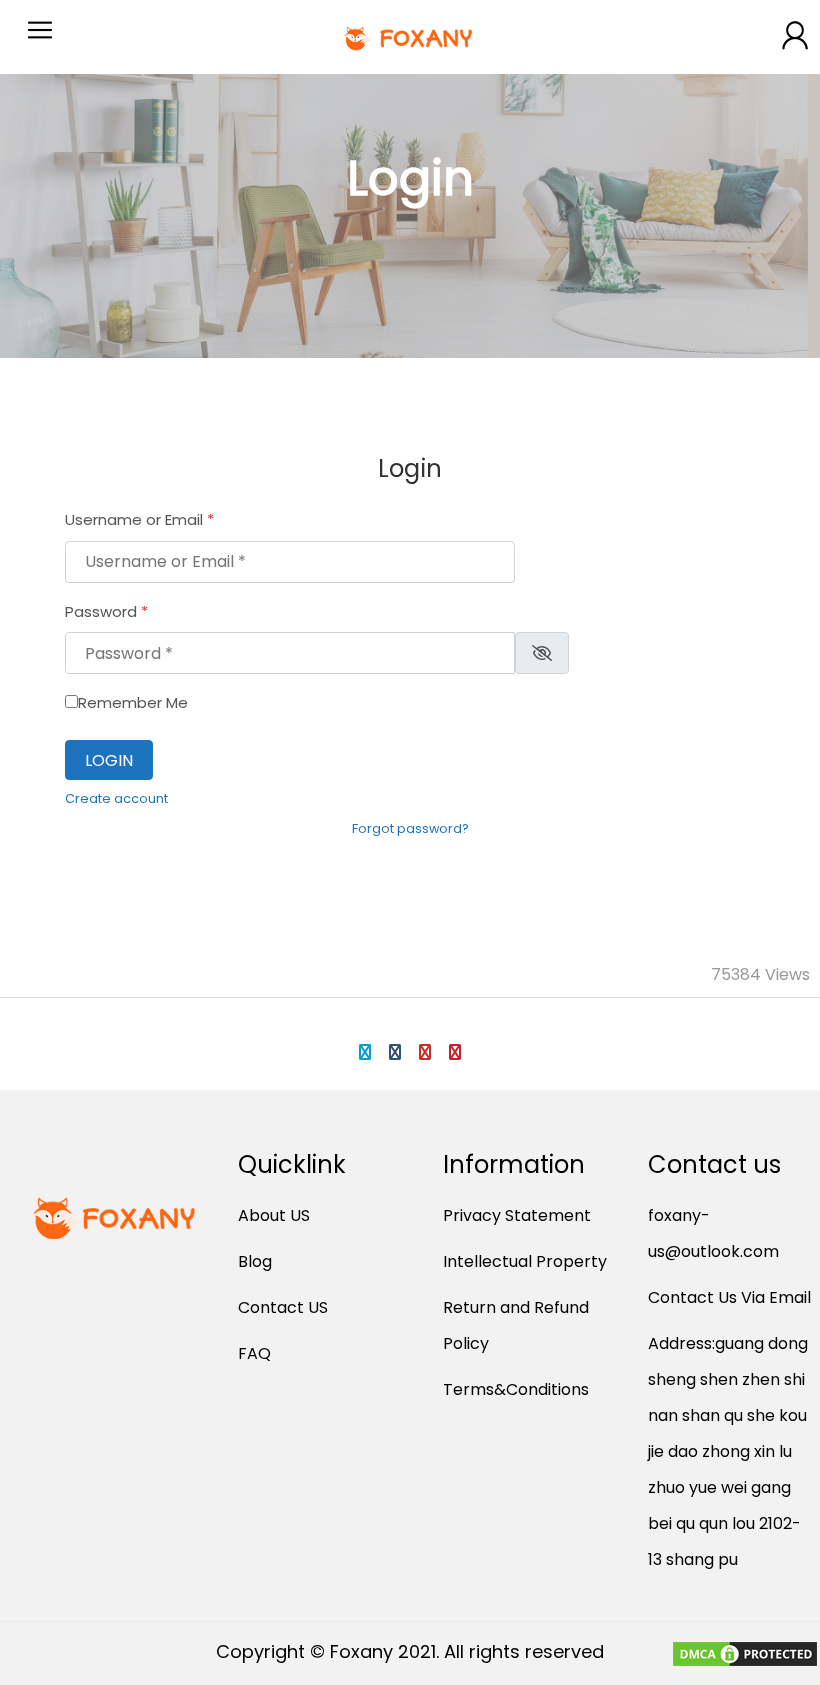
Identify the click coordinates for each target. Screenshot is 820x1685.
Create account (116, 798)
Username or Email (139, 519)
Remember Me (133, 702)
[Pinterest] (455, 1052)
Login (109, 760)
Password (106, 611)
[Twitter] (365, 1052)
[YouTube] (425, 1052)
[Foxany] (410, 37)
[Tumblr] (395, 1052)
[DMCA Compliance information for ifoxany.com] (745, 1657)
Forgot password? (410, 828)
